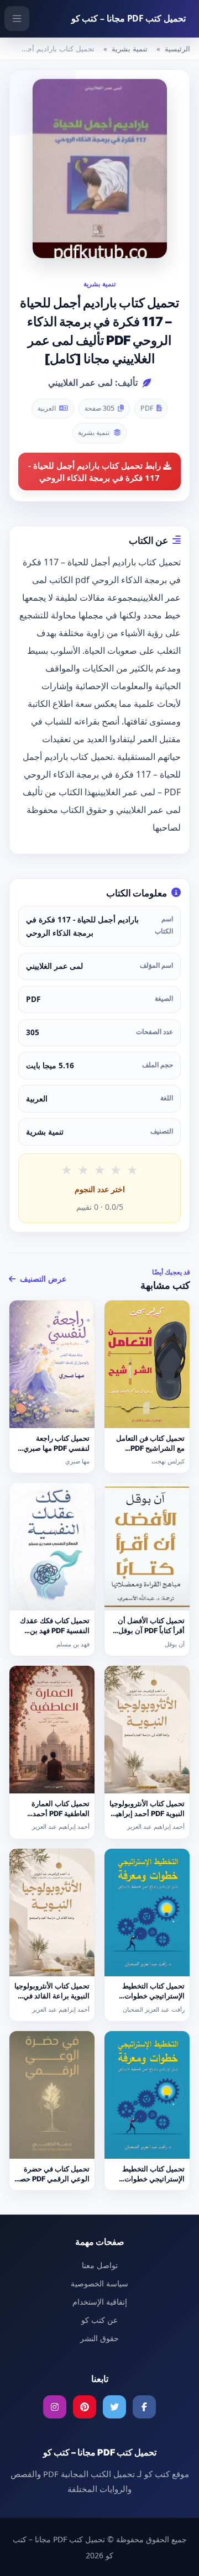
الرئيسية (177, 49)
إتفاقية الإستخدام (100, 2302)
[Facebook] (144, 2407)
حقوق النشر (99, 2338)
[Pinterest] (85, 2407)
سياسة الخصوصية (99, 2283)
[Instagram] (55, 2407)
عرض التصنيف (42, 1279)
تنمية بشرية (130, 49)
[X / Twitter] (114, 2407)
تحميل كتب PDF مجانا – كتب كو (129, 18)
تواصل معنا (100, 2265)
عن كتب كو (99, 2320)
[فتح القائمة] (17, 19)
